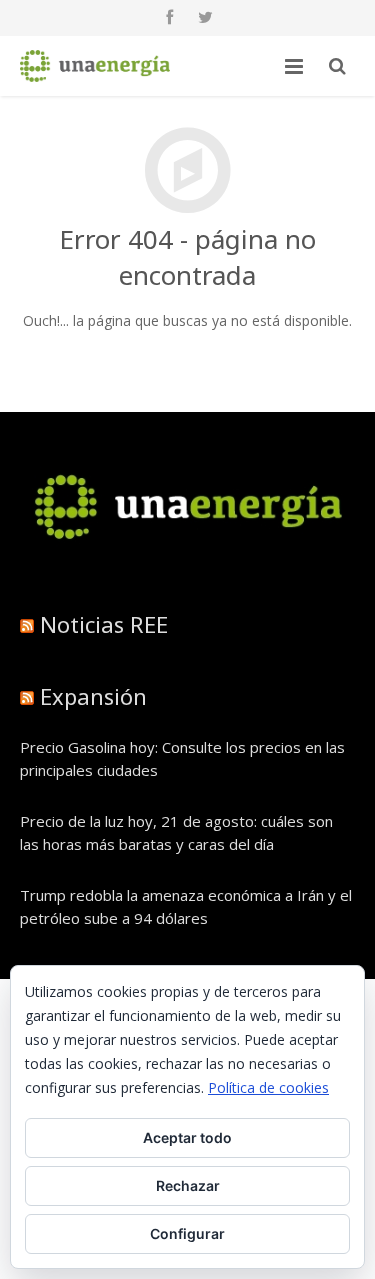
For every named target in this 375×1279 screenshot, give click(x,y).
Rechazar (188, 1185)
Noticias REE (104, 624)
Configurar (187, 1233)
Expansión (93, 696)
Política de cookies (268, 1087)
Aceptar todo (187, 1137)
